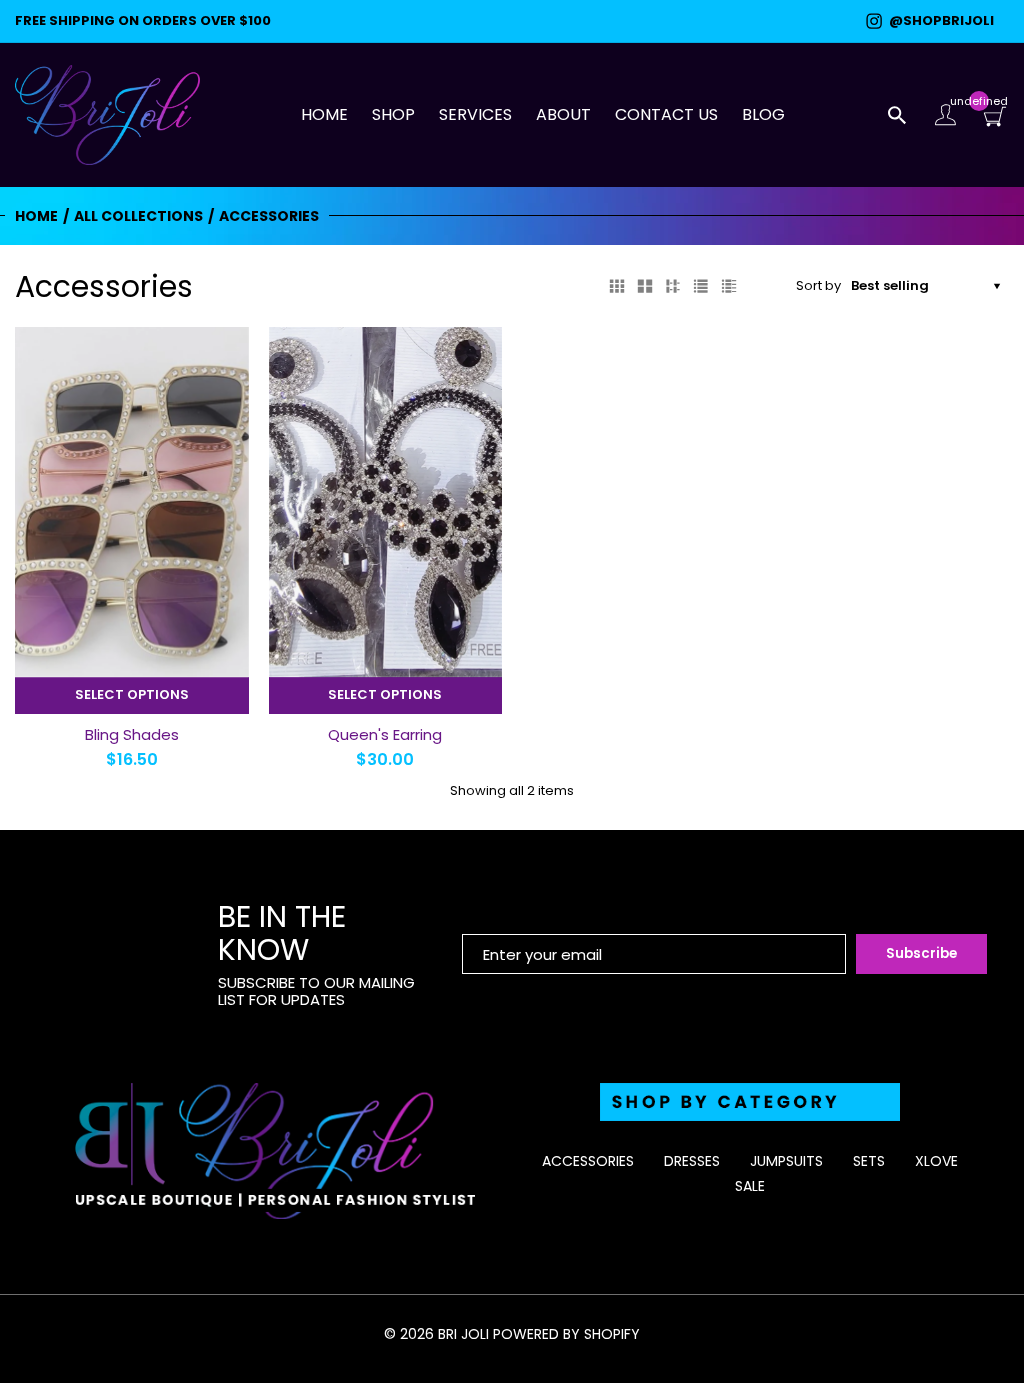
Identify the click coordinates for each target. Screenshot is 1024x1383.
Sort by (818, 286)
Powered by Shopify (566, 1334)
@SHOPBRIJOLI (938, 21)
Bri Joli (463, 1334)
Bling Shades (132, 734)
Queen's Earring (385, 734)
